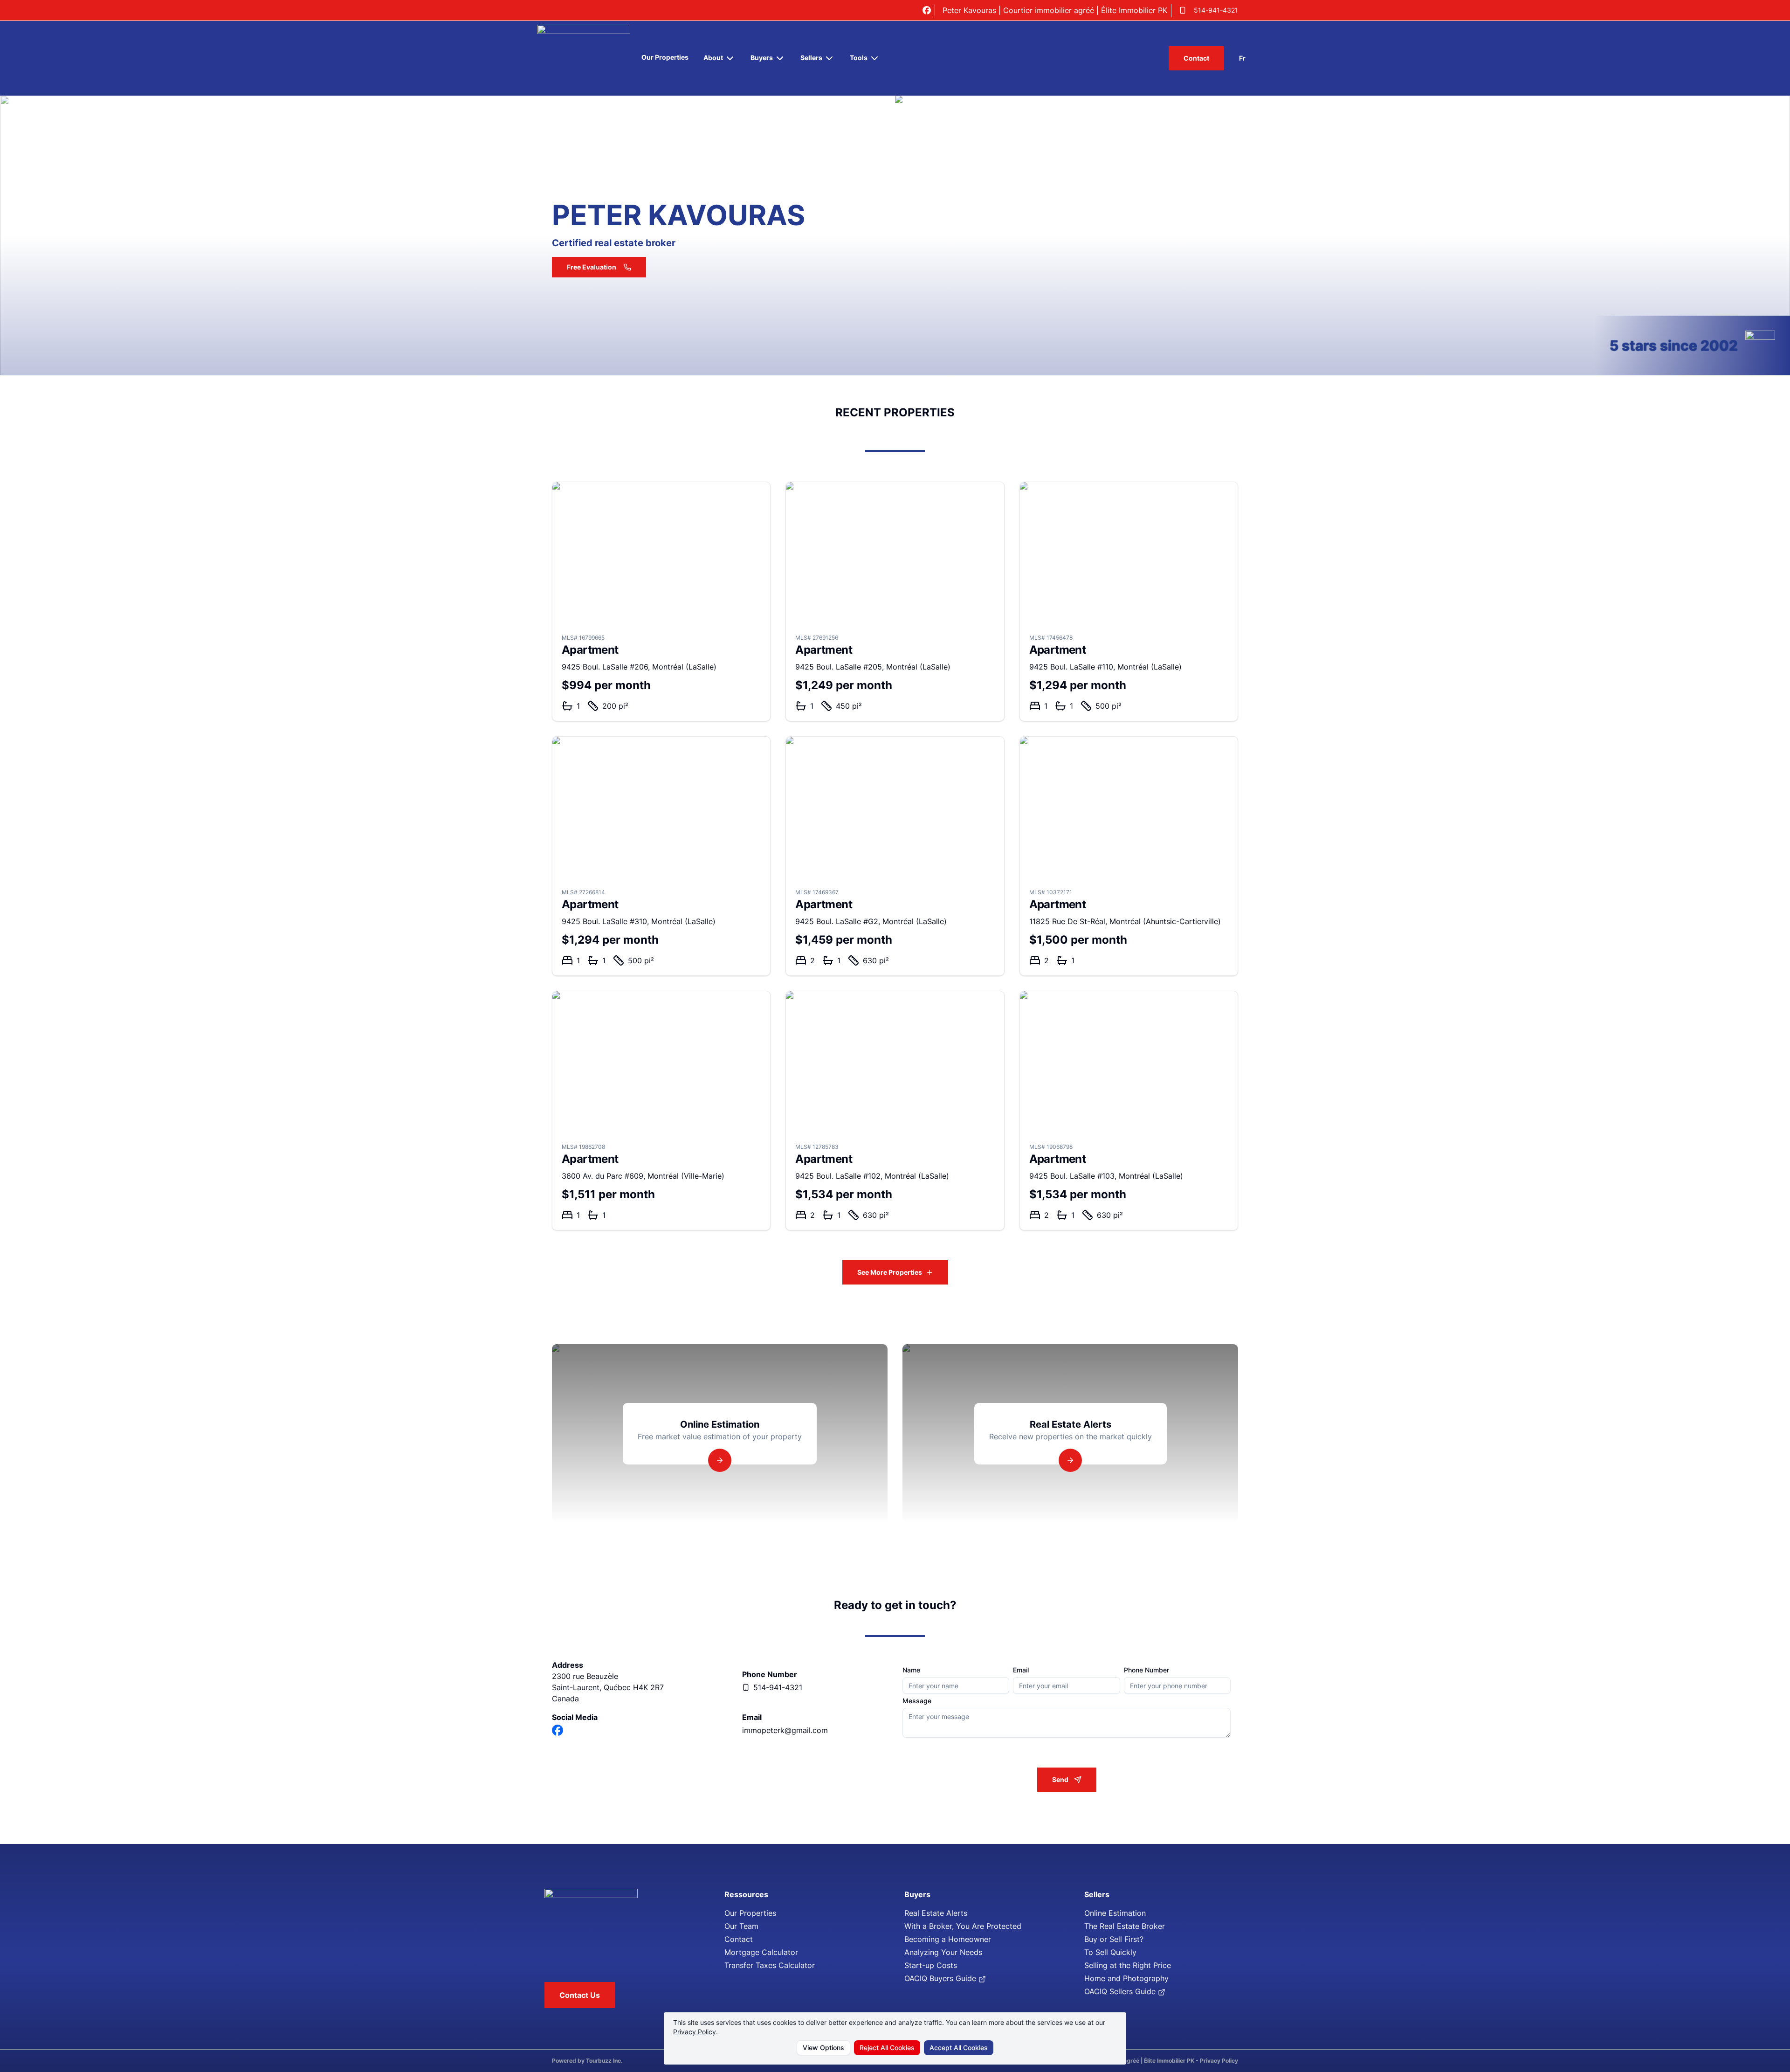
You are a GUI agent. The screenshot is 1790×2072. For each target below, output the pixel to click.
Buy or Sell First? (1114, 1939)
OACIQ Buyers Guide (941, 1978)
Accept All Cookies (959, 2048)
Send (1060, 1779)
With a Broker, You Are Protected (963, 1926)
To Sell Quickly (1110, 1952)
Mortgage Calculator (761, 1952)
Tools (859, 58)
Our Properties (665, 57)
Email (1021, 1670)
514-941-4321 (1216, 10)
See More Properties (890, 1272)
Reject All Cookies (887, 2048)
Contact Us (580, 1995)
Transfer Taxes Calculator (770, 1965)
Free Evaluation (592, 267)
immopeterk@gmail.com (785, 1730)
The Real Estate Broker (1125, 1926)
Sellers (811, 58)
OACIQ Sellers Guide (1121, 1991)
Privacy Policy (695, 2032)
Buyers (762, 58)
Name (911, 1670)
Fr (1242, 58)
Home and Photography (1126, 1978)
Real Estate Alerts (936, 1913)
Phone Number (1146, 1670)
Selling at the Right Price (1128, 1965)
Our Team (741, 1926)
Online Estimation (1115, 1913)
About (713, 58)
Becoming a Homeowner (948, 1939)
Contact (1196, 58)
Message (917, 1701)
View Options (823, 2048)
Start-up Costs (931, 1965)
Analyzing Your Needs (943, 1952)
